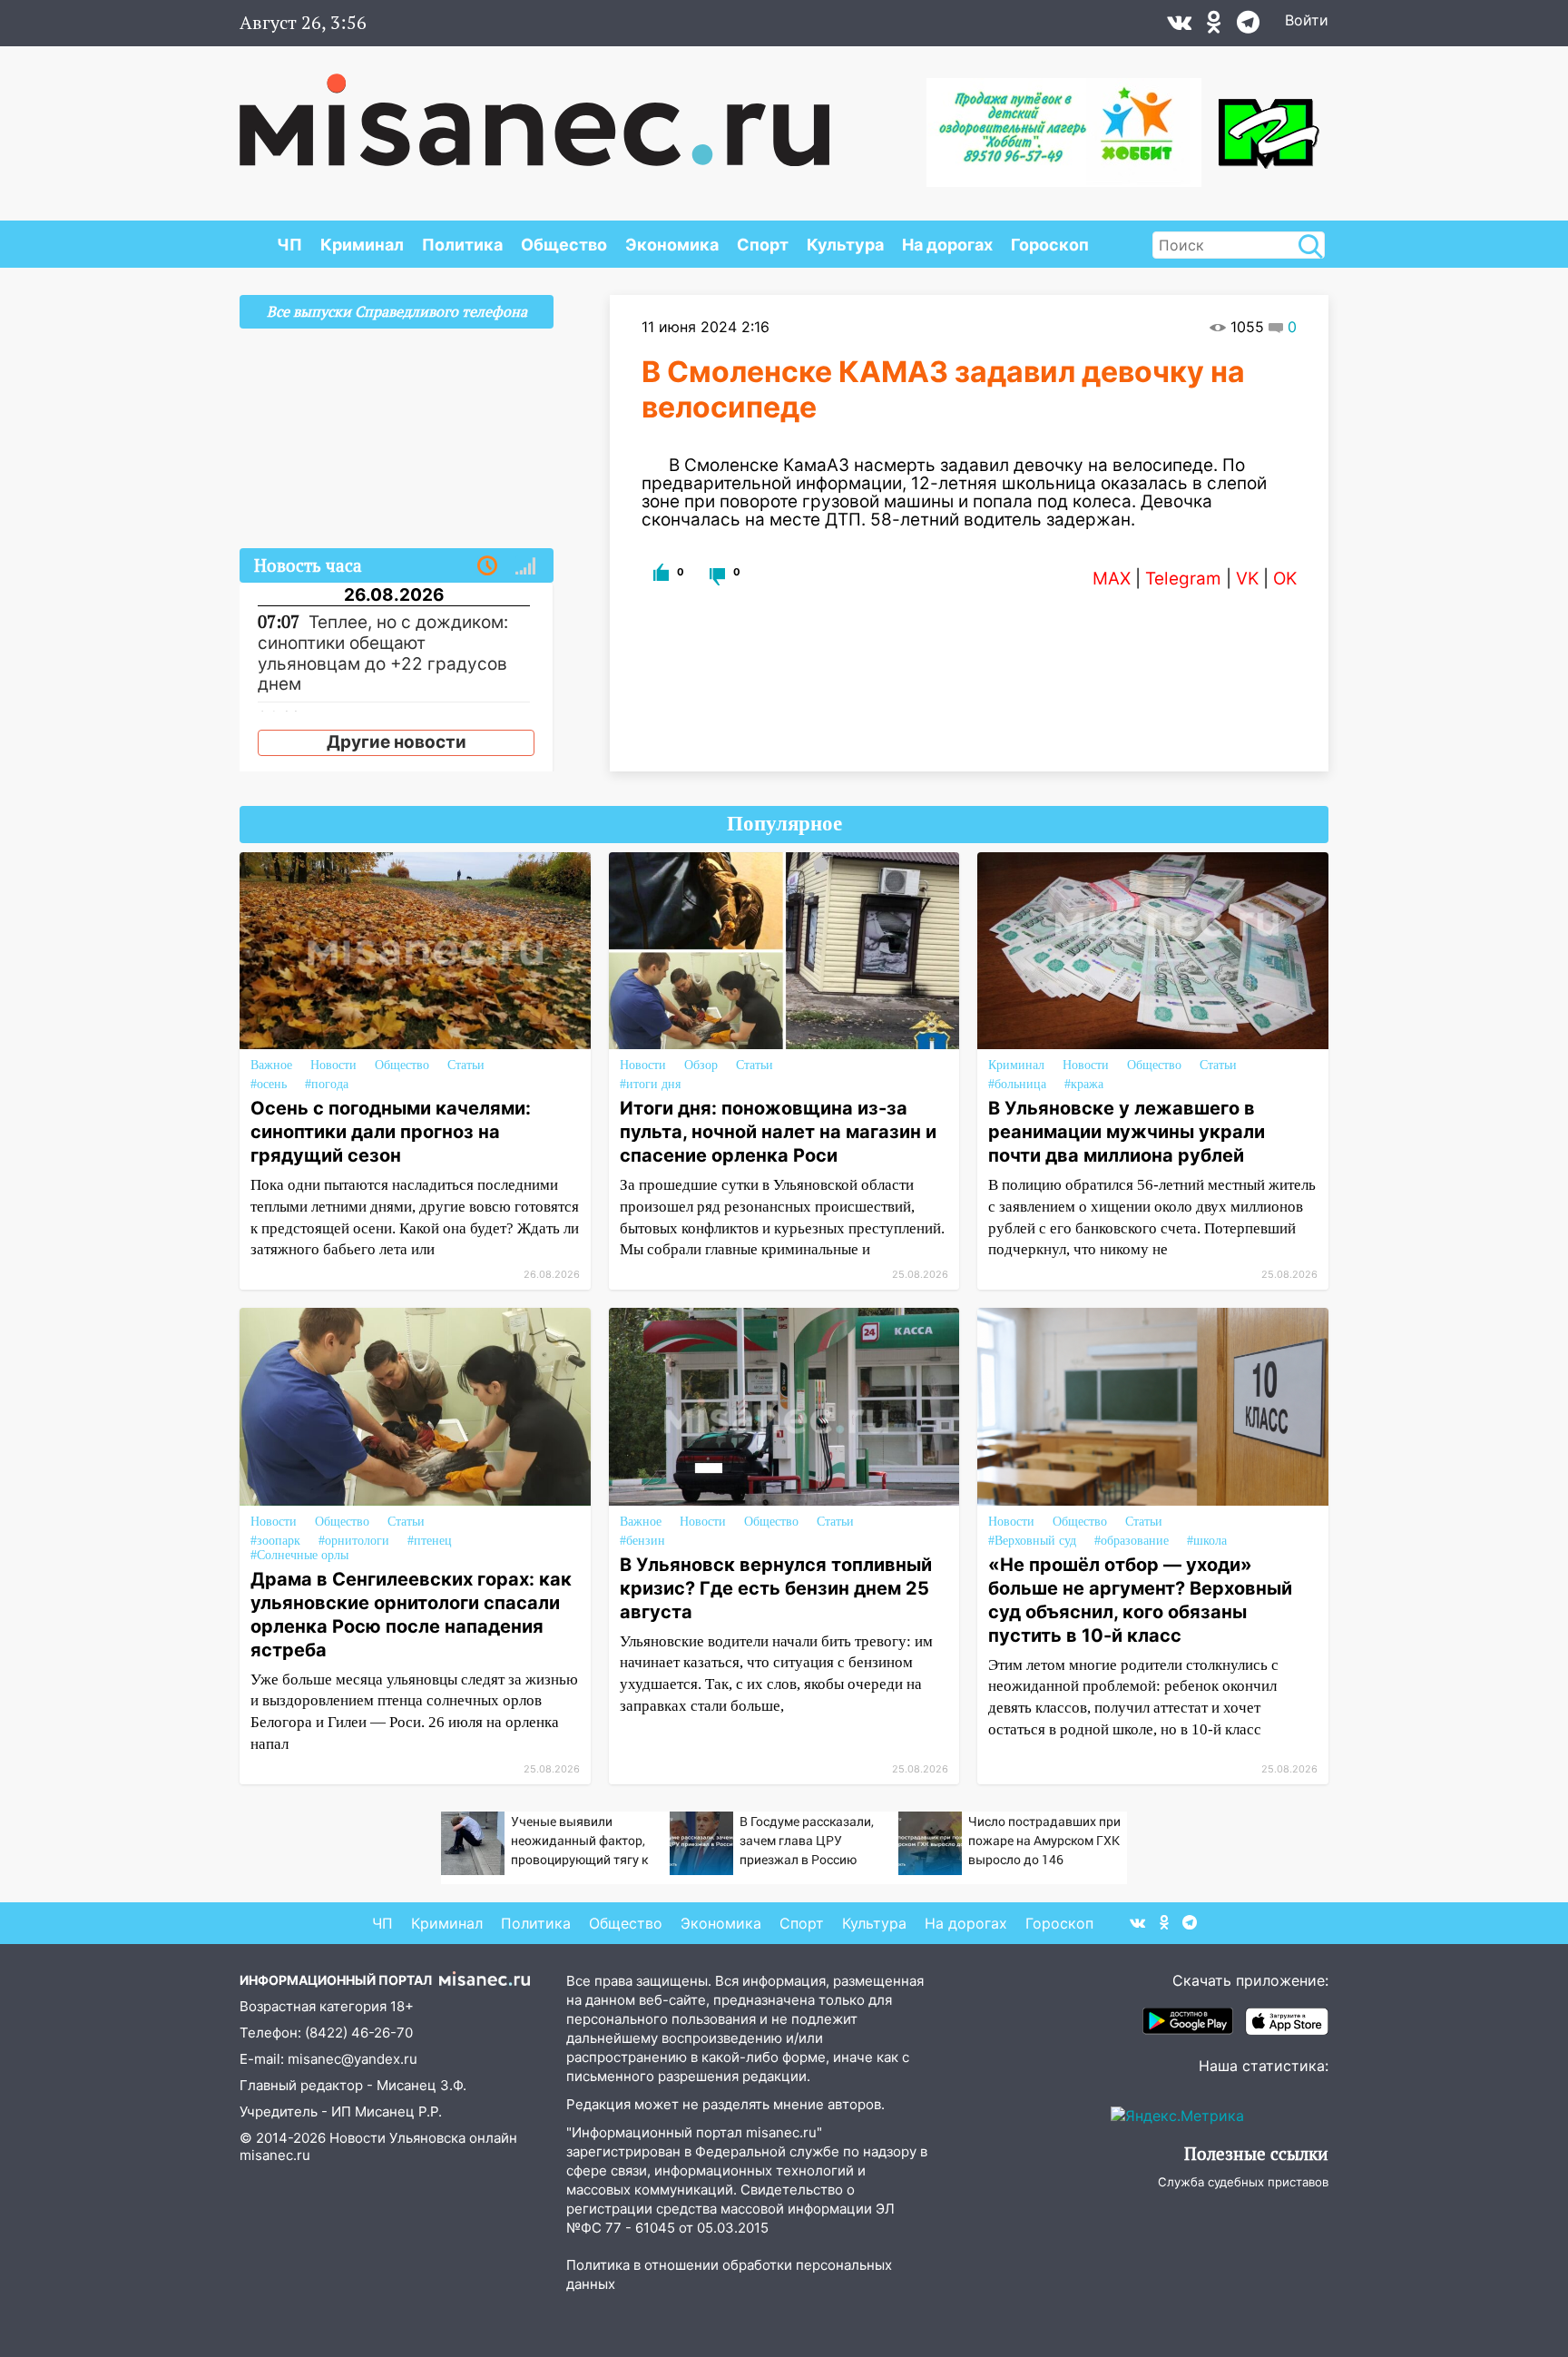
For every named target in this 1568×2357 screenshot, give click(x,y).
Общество (564, 245)
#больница (1017, 1084)
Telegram (1183, 579)
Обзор (701, 1065)
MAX (1112, 579)
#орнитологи (354, 1541)
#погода (327, 1084)
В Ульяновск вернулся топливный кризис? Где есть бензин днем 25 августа (776, 1588)
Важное (271, 1065)
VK (1247, 579)
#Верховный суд (1032, 1541)
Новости (333, 1065)
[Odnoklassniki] (1214, 26)
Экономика (672, 245)
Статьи (466, 1065)
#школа (1207, 1541)
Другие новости (397, 742)
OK (1285, 579)
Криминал (362, 245)
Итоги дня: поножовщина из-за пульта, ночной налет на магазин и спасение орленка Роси (778, 1132)
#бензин (642, 1541)
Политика (462, 245)
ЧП (289, 245)
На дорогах (947, 245)
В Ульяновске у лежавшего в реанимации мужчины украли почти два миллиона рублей (1127, 1132)
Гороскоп (1050, 245)
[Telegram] (1248, 26)
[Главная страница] (534, 111)
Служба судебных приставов (1243, 2182)
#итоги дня (650, 1084)
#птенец (430, 1541)
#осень (269, 1084)
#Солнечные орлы (299, 1555)
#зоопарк (275, 1541)
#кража (1084, 1084)
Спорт (763, 245)
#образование (1132, 1541)
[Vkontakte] (1179, 26)
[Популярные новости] (525, 566)
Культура (845, 245)
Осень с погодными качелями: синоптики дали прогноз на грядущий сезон (391, 1132)
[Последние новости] (487, 566)
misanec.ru (275, 2155)
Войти (1307, 20)
